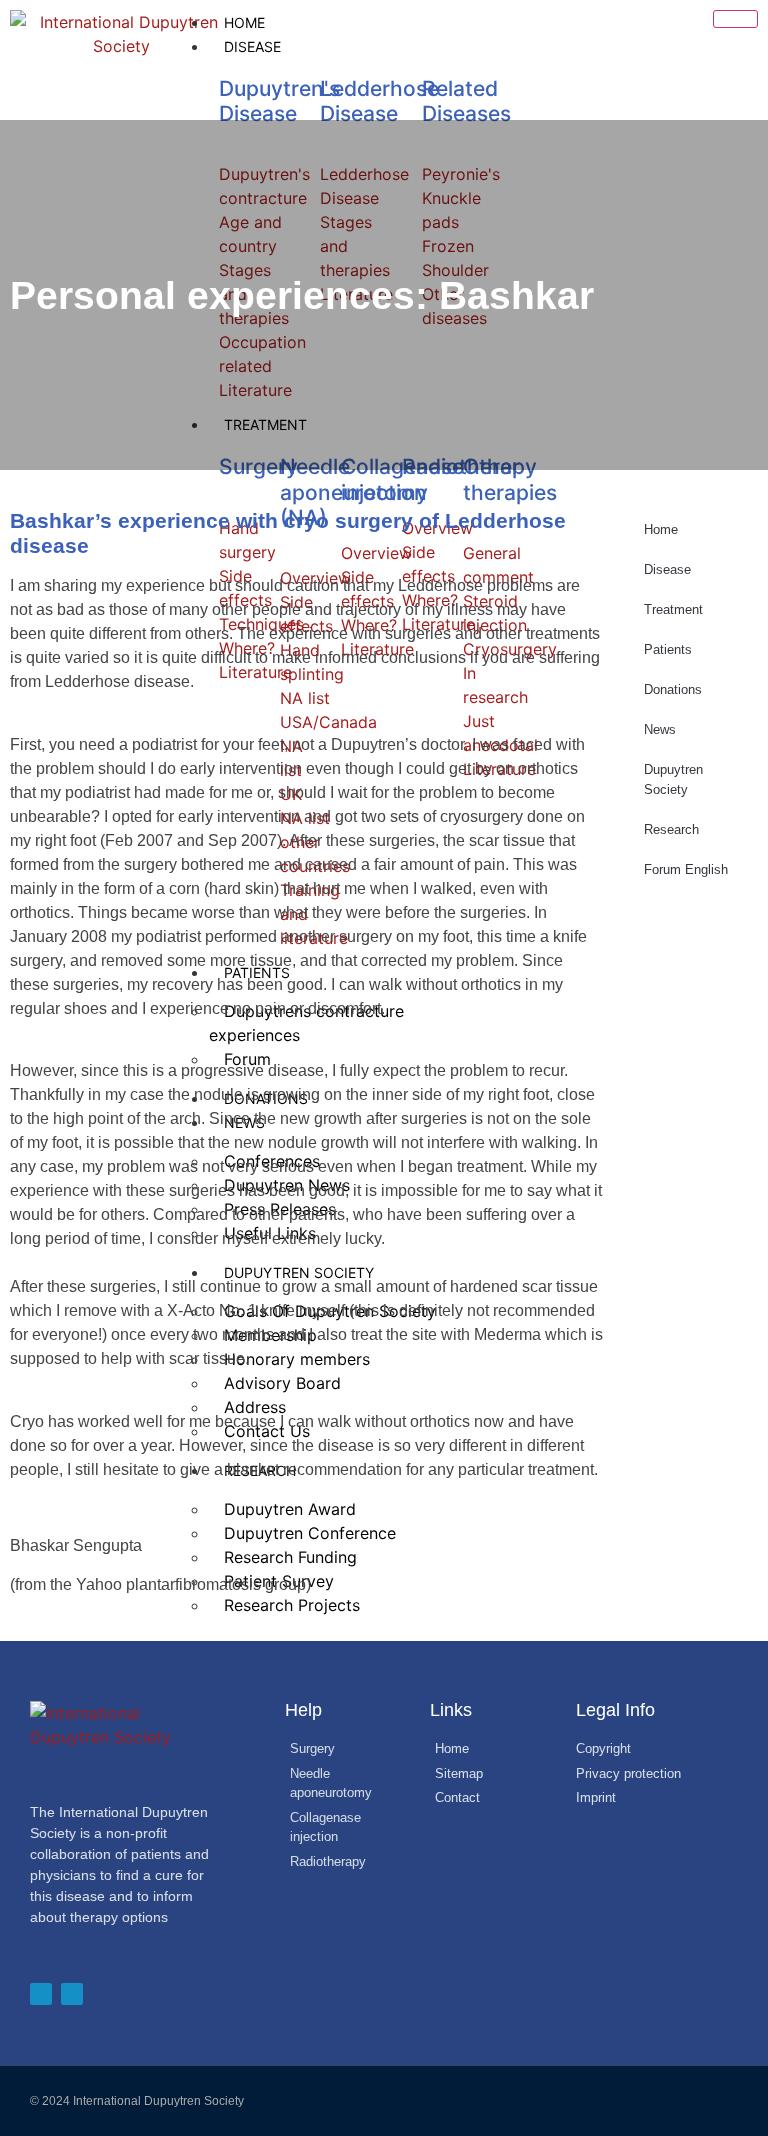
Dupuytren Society (673, 779)
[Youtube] (72, 1994)
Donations (673, 689)
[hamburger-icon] (735, 19)
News (660, 729)
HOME (244, 22)
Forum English (686, 869)
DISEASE (252, 46)
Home (661, 529)
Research (671, 829)
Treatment (673, 609)
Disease (667, 569)
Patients (668, 649)
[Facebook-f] (41, 1994)
